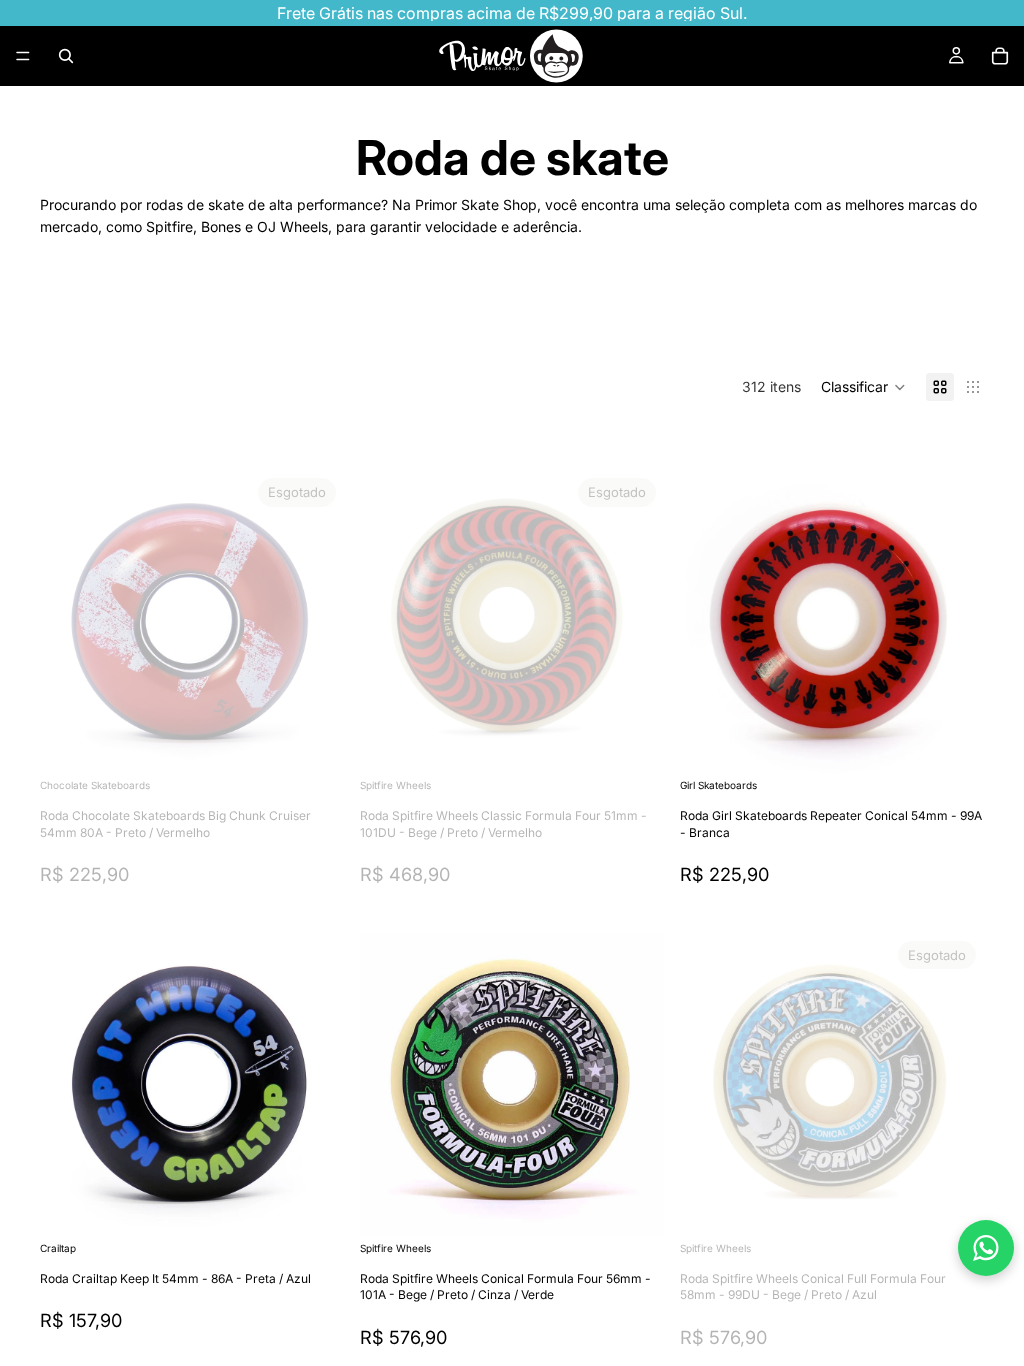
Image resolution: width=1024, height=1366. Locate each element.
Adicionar (970, 742)
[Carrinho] (1000, 56)
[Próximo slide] (920, 322)
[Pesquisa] (66, 56)
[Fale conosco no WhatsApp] (986, 1248)
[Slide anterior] (70, 622)
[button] (863, 387)
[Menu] (23, 56)
